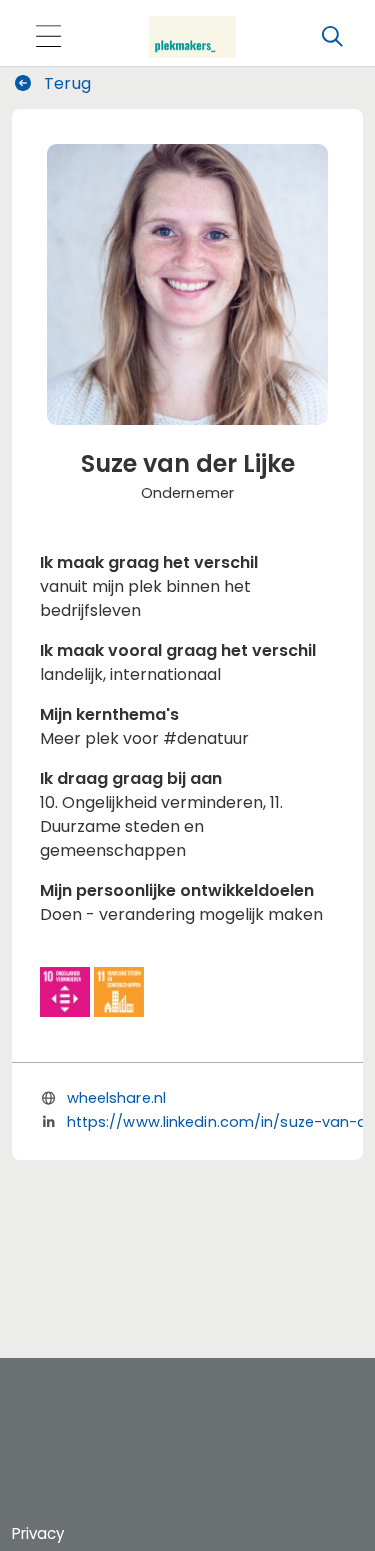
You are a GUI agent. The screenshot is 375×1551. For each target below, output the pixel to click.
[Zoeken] (332, 37)
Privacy (38, 1533)
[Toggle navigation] (48, 37)
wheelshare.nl (116, 1098)
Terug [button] (65, 83)
